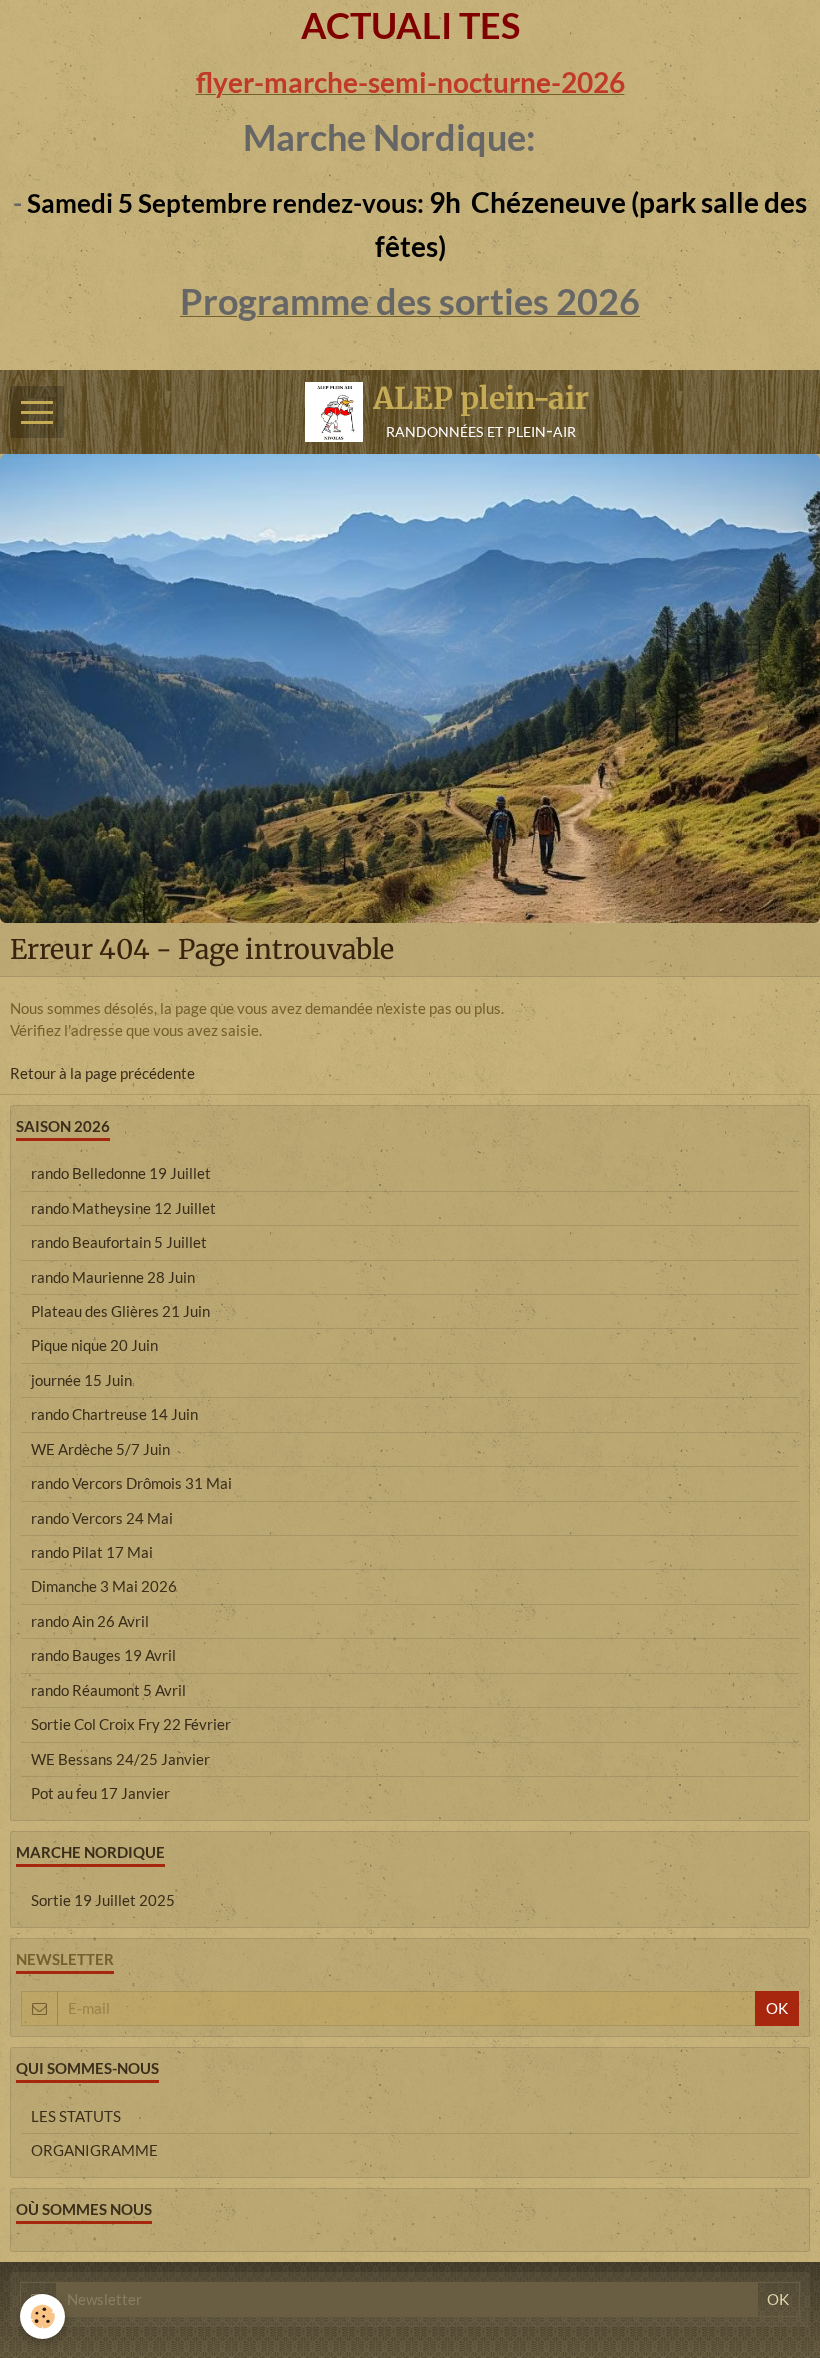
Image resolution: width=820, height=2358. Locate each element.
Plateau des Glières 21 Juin (120, 1311)
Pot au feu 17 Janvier (100, 1793)
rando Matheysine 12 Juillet (123, 1208)
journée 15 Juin (81, 1380)
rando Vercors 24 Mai (102, 1518)
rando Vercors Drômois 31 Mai (131, 1483)
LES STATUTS (76, 2116)
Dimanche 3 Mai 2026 (104, 1586)
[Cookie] (42, 2316)
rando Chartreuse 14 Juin (114, 1414)
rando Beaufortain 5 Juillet (119, 1242)
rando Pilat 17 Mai (92, 1552)
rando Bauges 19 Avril (103, 1655)
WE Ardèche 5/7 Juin (100, 1449)
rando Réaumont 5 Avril (108, 1690)
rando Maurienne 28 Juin (113, 1277)
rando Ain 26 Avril (90, 1621)
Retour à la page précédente (102, 1073)
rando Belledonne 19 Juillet (121, 1173)
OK (777, 2008)
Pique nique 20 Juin (94, 1345)
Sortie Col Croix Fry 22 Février (131, 1724)
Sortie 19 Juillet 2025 (103, 1900)
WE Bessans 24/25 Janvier (120, 1759)
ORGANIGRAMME (94, 2150)
